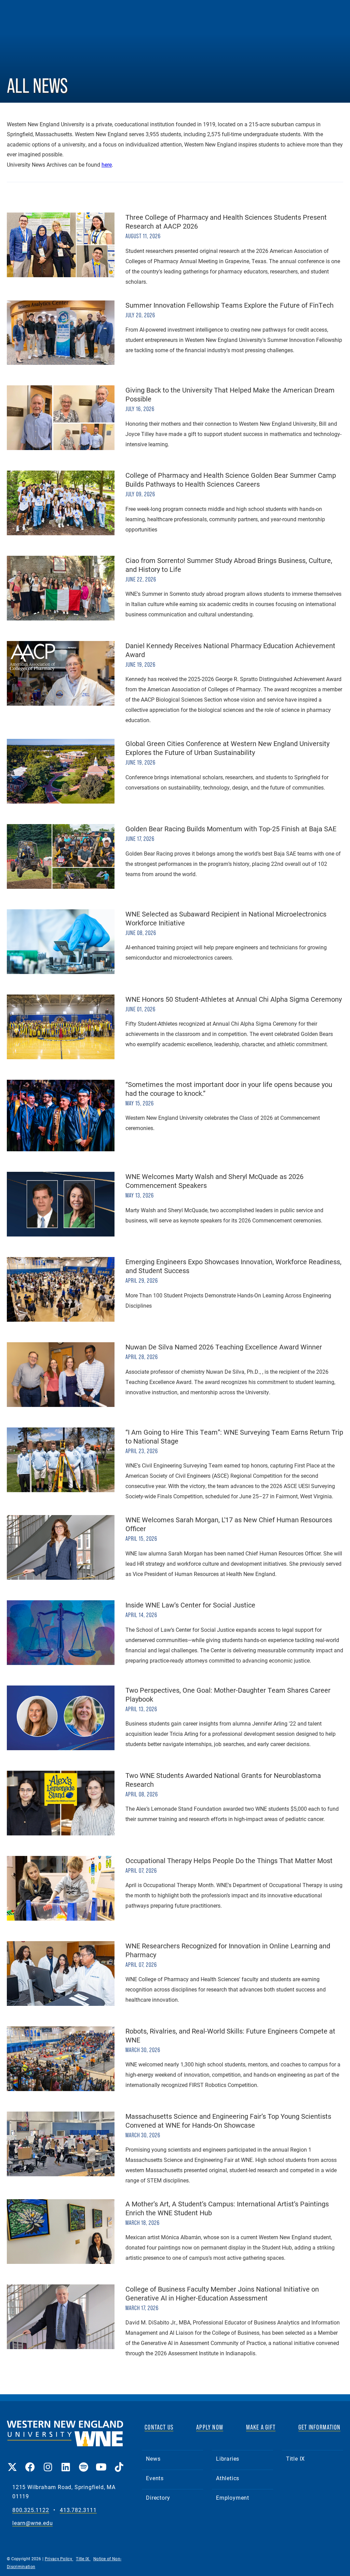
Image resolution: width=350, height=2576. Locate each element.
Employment (233, 2497)
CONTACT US (159, 2427)
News (153, 2458)
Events (155, 2478)
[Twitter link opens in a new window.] (12, 2462)
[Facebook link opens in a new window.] (30, 2462)
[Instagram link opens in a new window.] (48, 2462)
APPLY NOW (210, 2427)
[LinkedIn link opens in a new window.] (66, 2462)
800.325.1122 (31, 2510)
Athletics (228, 2478)
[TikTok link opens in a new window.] (119, 2462)
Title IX (295, 2458)
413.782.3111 (78, 2510)
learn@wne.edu (32, 2523)
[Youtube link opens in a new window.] (101, 2462)
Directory (158, 2497)
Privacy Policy (59, 2559)
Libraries (228, 2458)
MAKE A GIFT (261, 2427)
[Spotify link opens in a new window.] (83, 2462)
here (107, 165)
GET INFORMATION (319, 2427)
